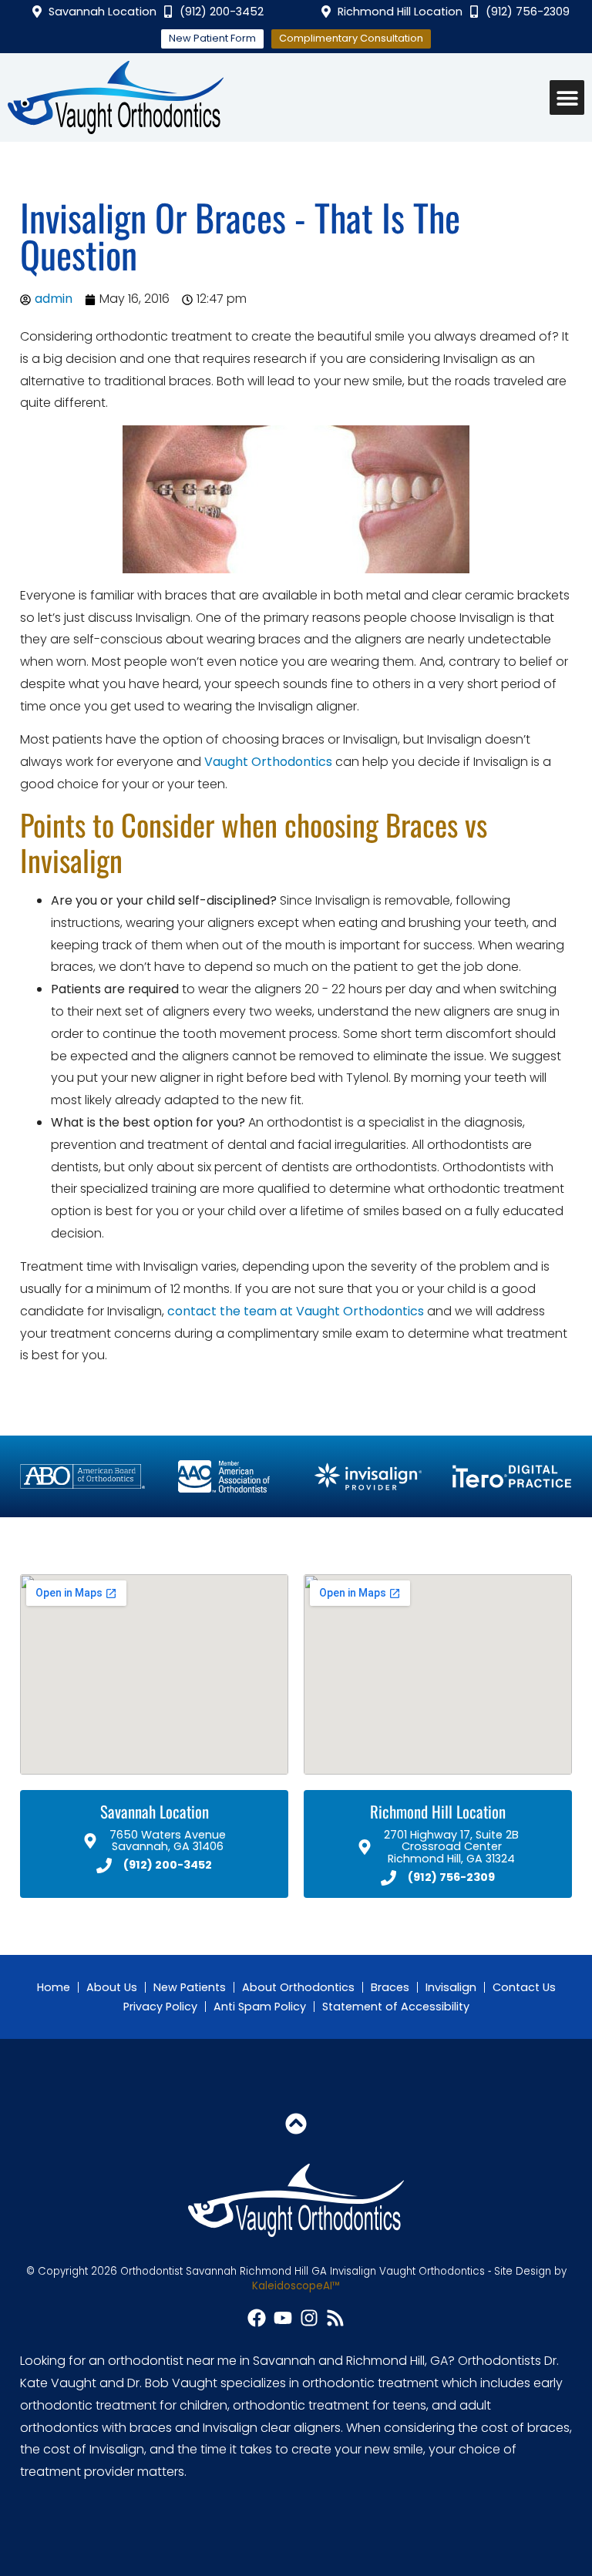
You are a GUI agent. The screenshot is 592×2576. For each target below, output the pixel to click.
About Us (112, 1987)
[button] (567, 97)
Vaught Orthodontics (268, 762)
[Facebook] (257, 2318)
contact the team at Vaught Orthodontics (296, 1311)
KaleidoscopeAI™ (296, 2286)
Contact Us (524, 1987)
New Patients (190, 1987)
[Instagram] (309, 2318)
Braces (390, 1987)
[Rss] (335, 2318)
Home (54, 1987)
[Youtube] (283, 2318)
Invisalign (451, 1987)
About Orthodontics (298, 1987)
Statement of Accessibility (396, 2007)
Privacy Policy (160, 2007)
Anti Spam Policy (260, 2007)
